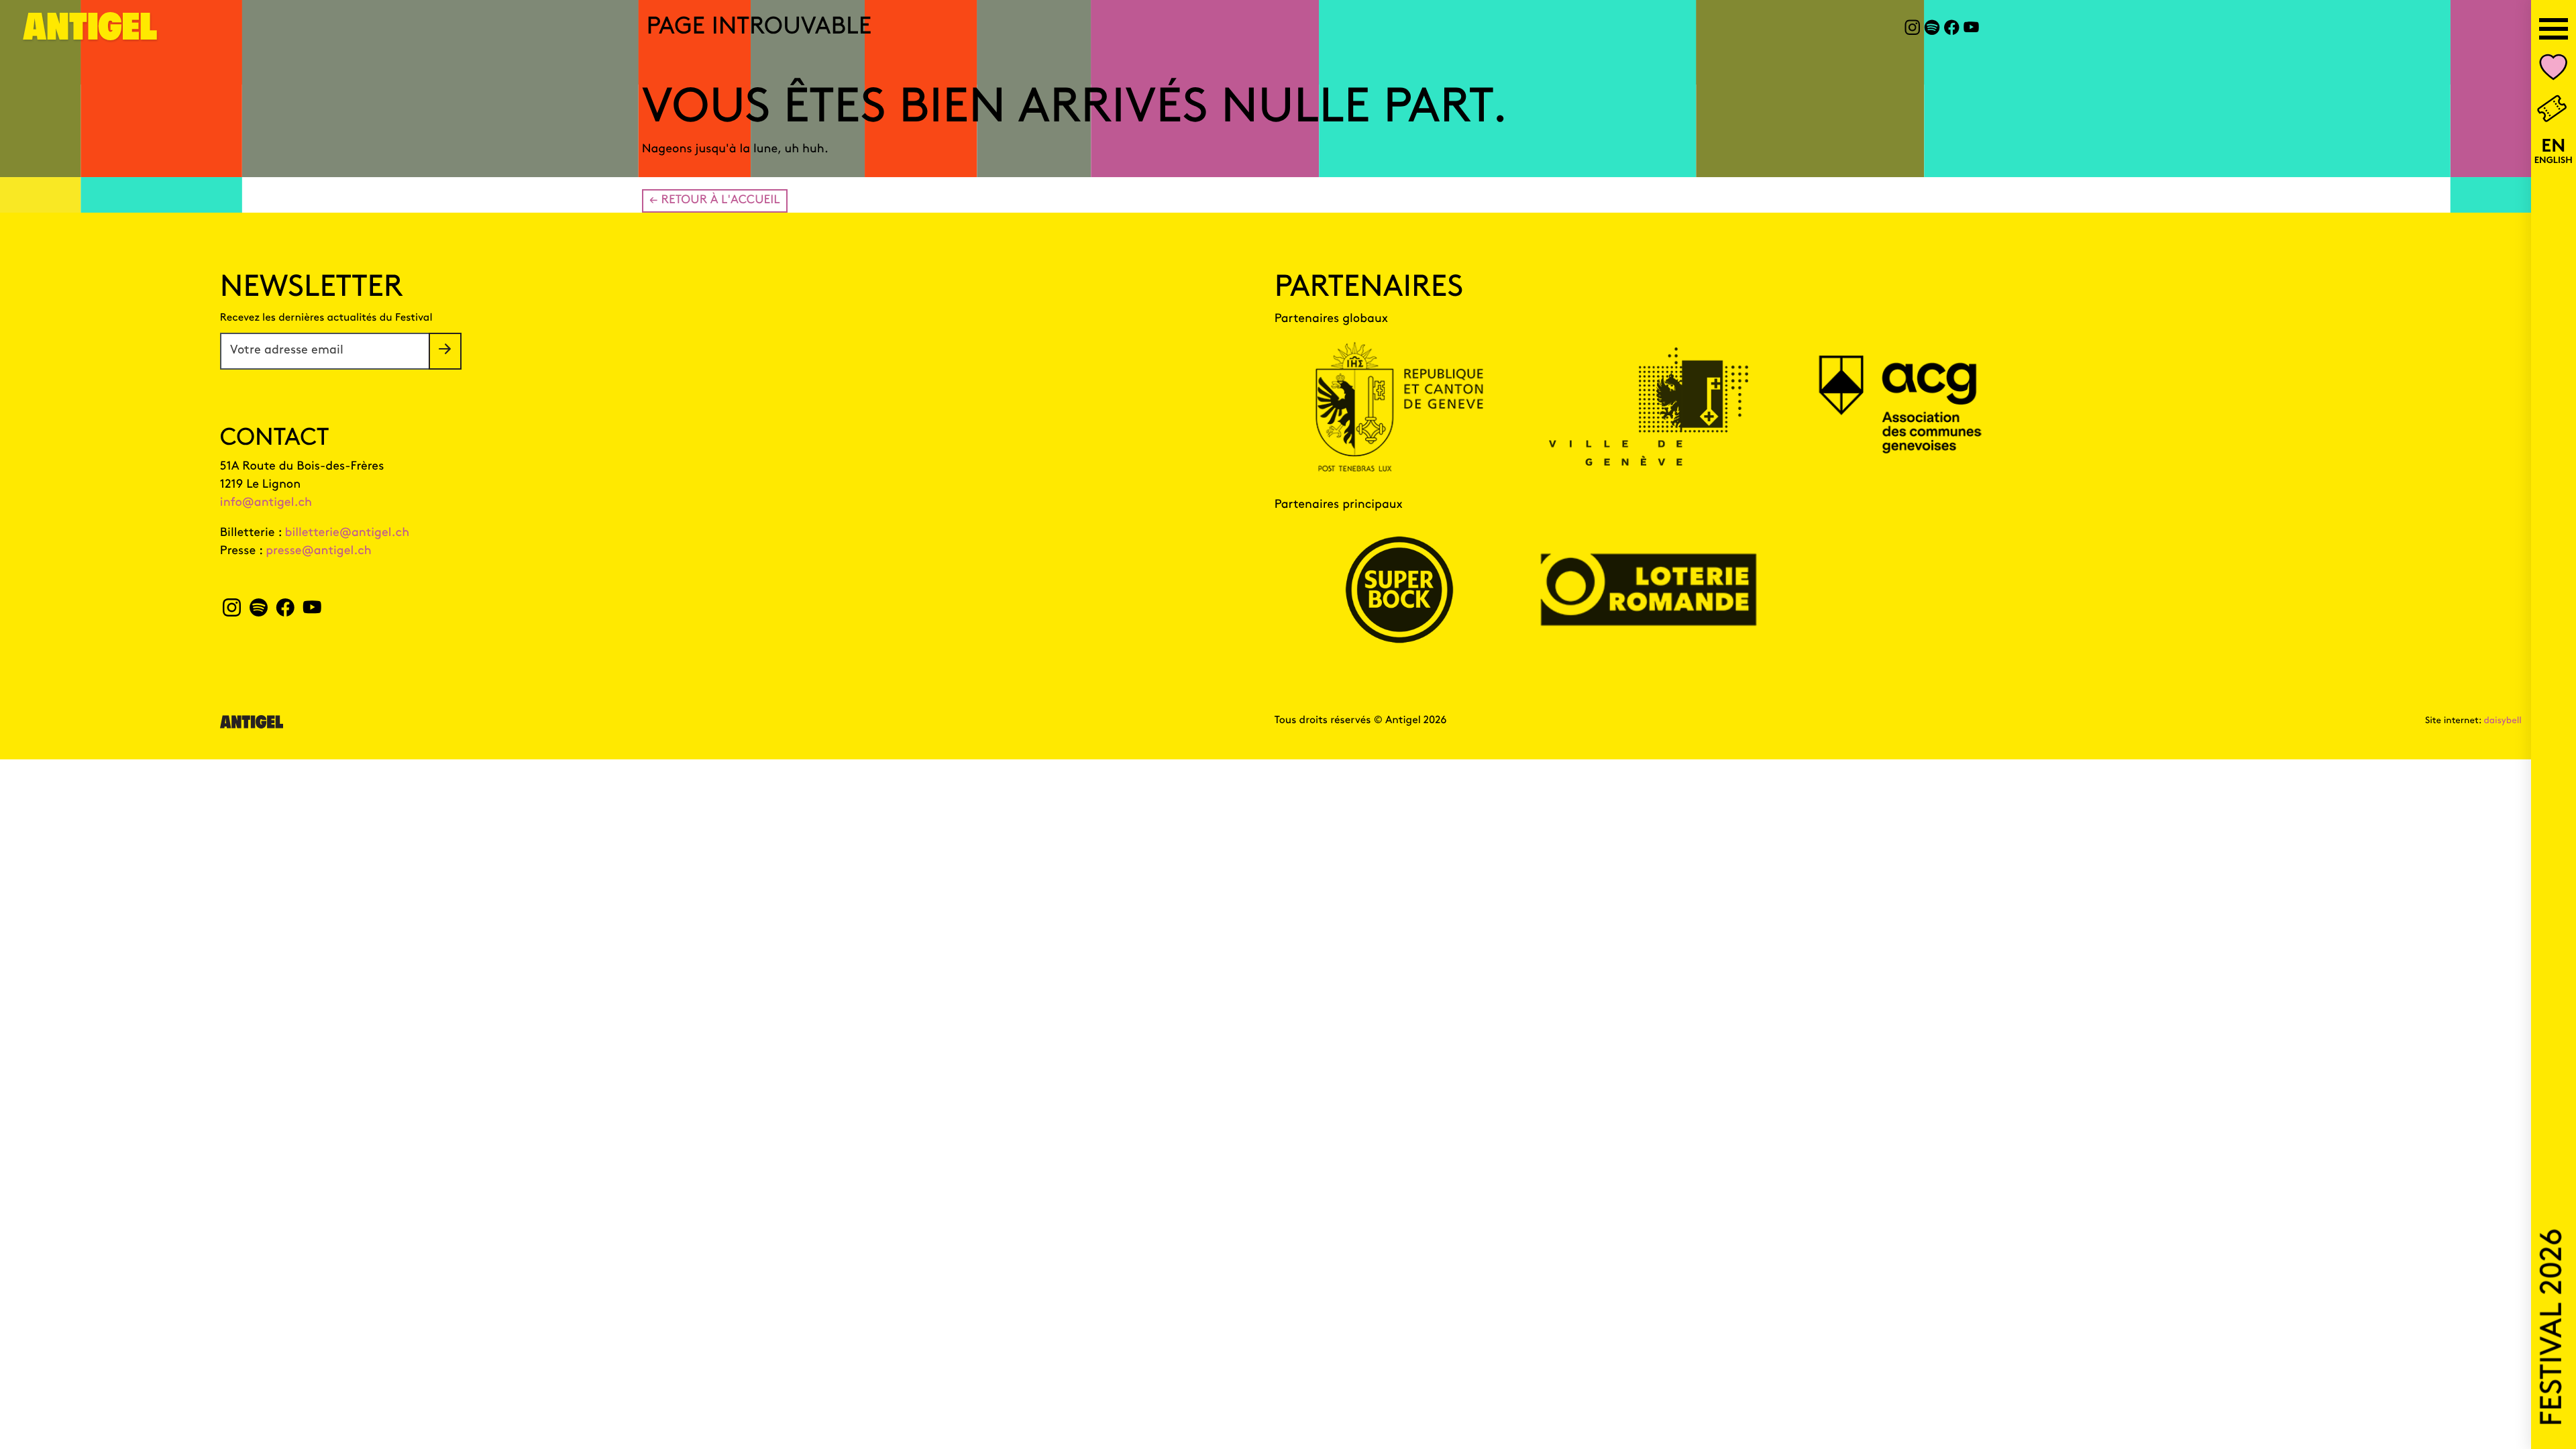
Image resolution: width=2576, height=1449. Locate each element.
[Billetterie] (2553, 110)
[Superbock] (1399, 590)
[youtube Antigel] (1971, 30)
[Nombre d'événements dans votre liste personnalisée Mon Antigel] (2554, 70)
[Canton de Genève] (1399, 407)
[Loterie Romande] (1649, 590)
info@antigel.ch (266, 503)
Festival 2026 (2554, 1328)
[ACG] (1898, 407)
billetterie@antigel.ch (347, 533)
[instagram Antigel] (1912, 30)
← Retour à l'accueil (715, 201)
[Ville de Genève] (1649, 407)
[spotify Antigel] (1932, 30)
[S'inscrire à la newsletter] (445, 351)
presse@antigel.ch (319, 551)
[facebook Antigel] (1952, 30)
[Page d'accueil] (91, 35)
